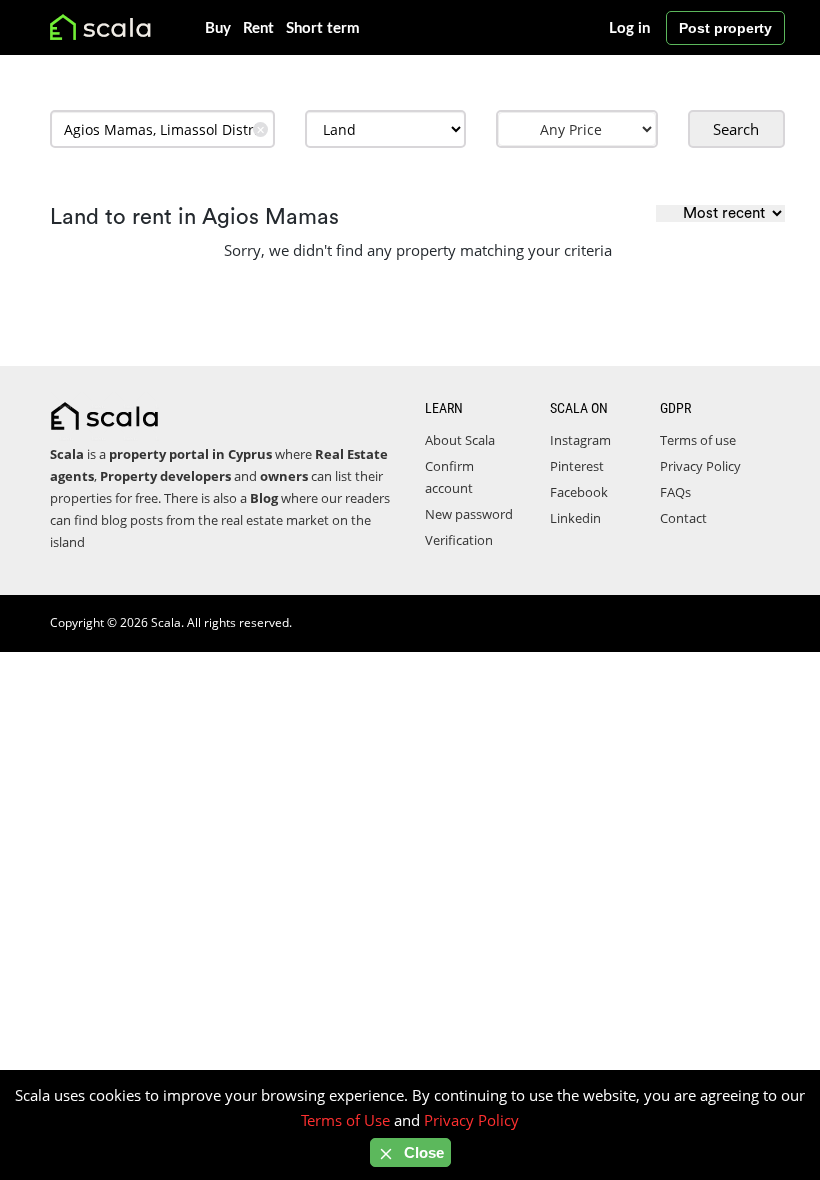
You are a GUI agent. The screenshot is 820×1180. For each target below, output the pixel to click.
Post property (725, 28)
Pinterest (577, 466)
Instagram (580, 440)
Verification (459, 540)
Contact (683, 518)
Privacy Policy (700, 466)
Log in (629, 28)
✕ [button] (260, 129)
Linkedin (575, 518)
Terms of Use (345, 1120)
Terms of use (698, 440)
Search (736, 129)
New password (469, 514)
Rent (258, 28)
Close (422, 1152)
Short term (323, 28)
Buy (218, 28)
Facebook (579, 492)
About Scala (460, 440)
